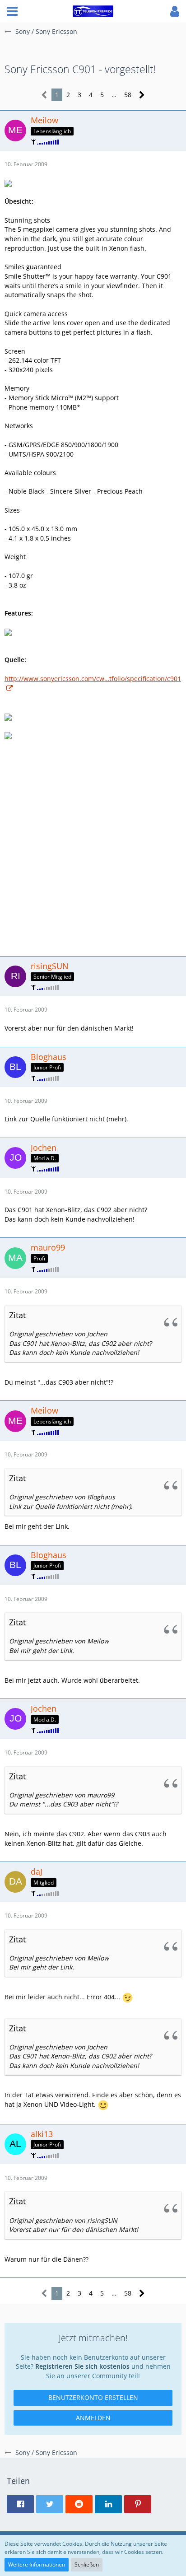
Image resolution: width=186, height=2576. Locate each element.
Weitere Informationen (37, 2564)
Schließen (87, 2564)
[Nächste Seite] (142, 95)
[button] (12, 11)
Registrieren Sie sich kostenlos (82, 2366)
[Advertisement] (93, 847)
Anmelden (93, 2418)
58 (128, 95)
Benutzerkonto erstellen (93, 2397)
